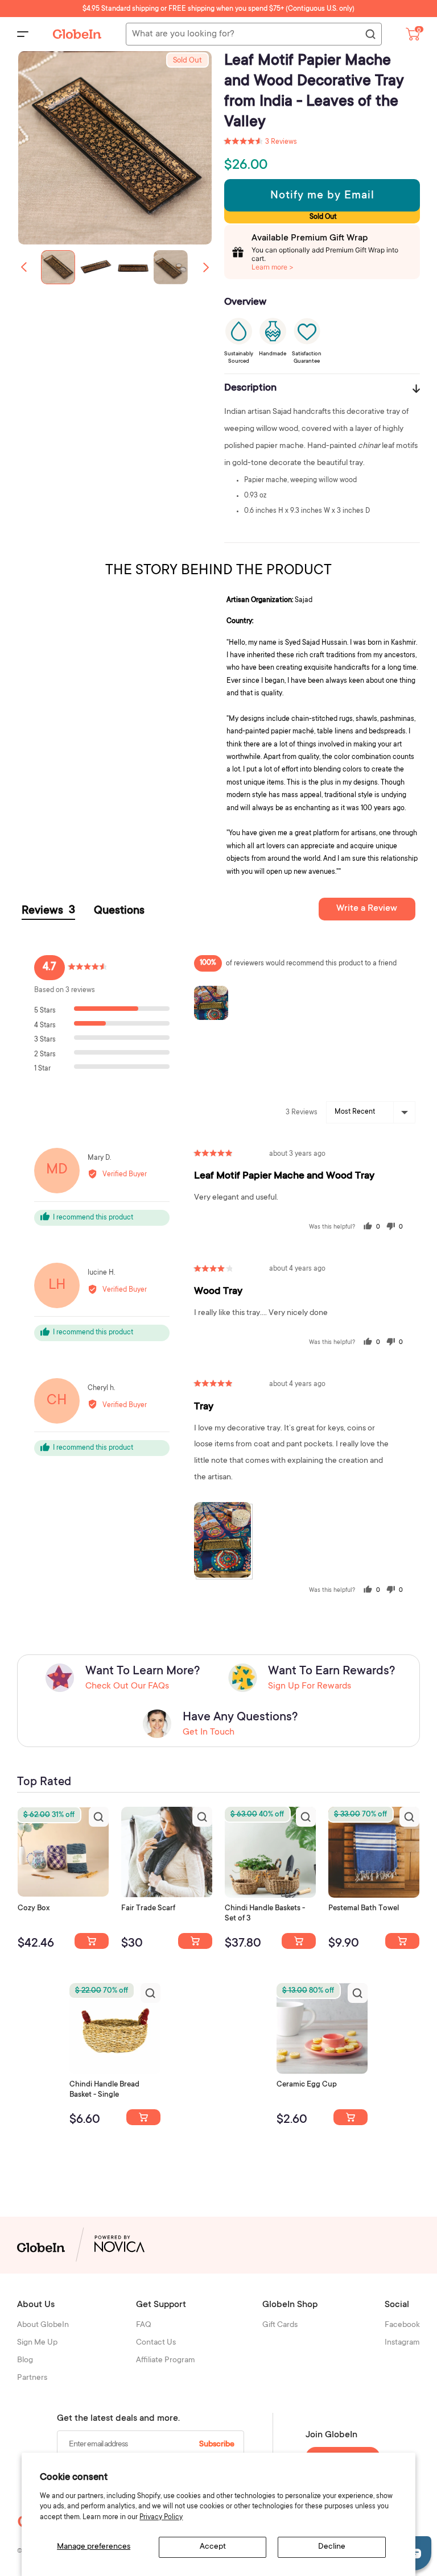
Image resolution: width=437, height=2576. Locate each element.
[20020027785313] (143, 2117)
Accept (213, 2547)
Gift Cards (280, 2325)
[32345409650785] (402, 1941)
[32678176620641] (195, 1941)
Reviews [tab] (48, 911)
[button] (206, 267)
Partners (32, 2378)
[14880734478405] (299, 1941)
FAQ (144, 2325)
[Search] (370, 35)
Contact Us (156, 2343)
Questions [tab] (119, 911)
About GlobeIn (43, 2325)
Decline (332, 2547)
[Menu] (23, 34)
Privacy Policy (161, 2517)
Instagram (402, 2343)
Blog (25, 2361)
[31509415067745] (351, 2117)
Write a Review (367, 909)
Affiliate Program (166, 2361)
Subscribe (217, 2445)
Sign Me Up (37, 2343)
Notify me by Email (322, 196)
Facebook (402, 2325)
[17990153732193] (92, 1941)
